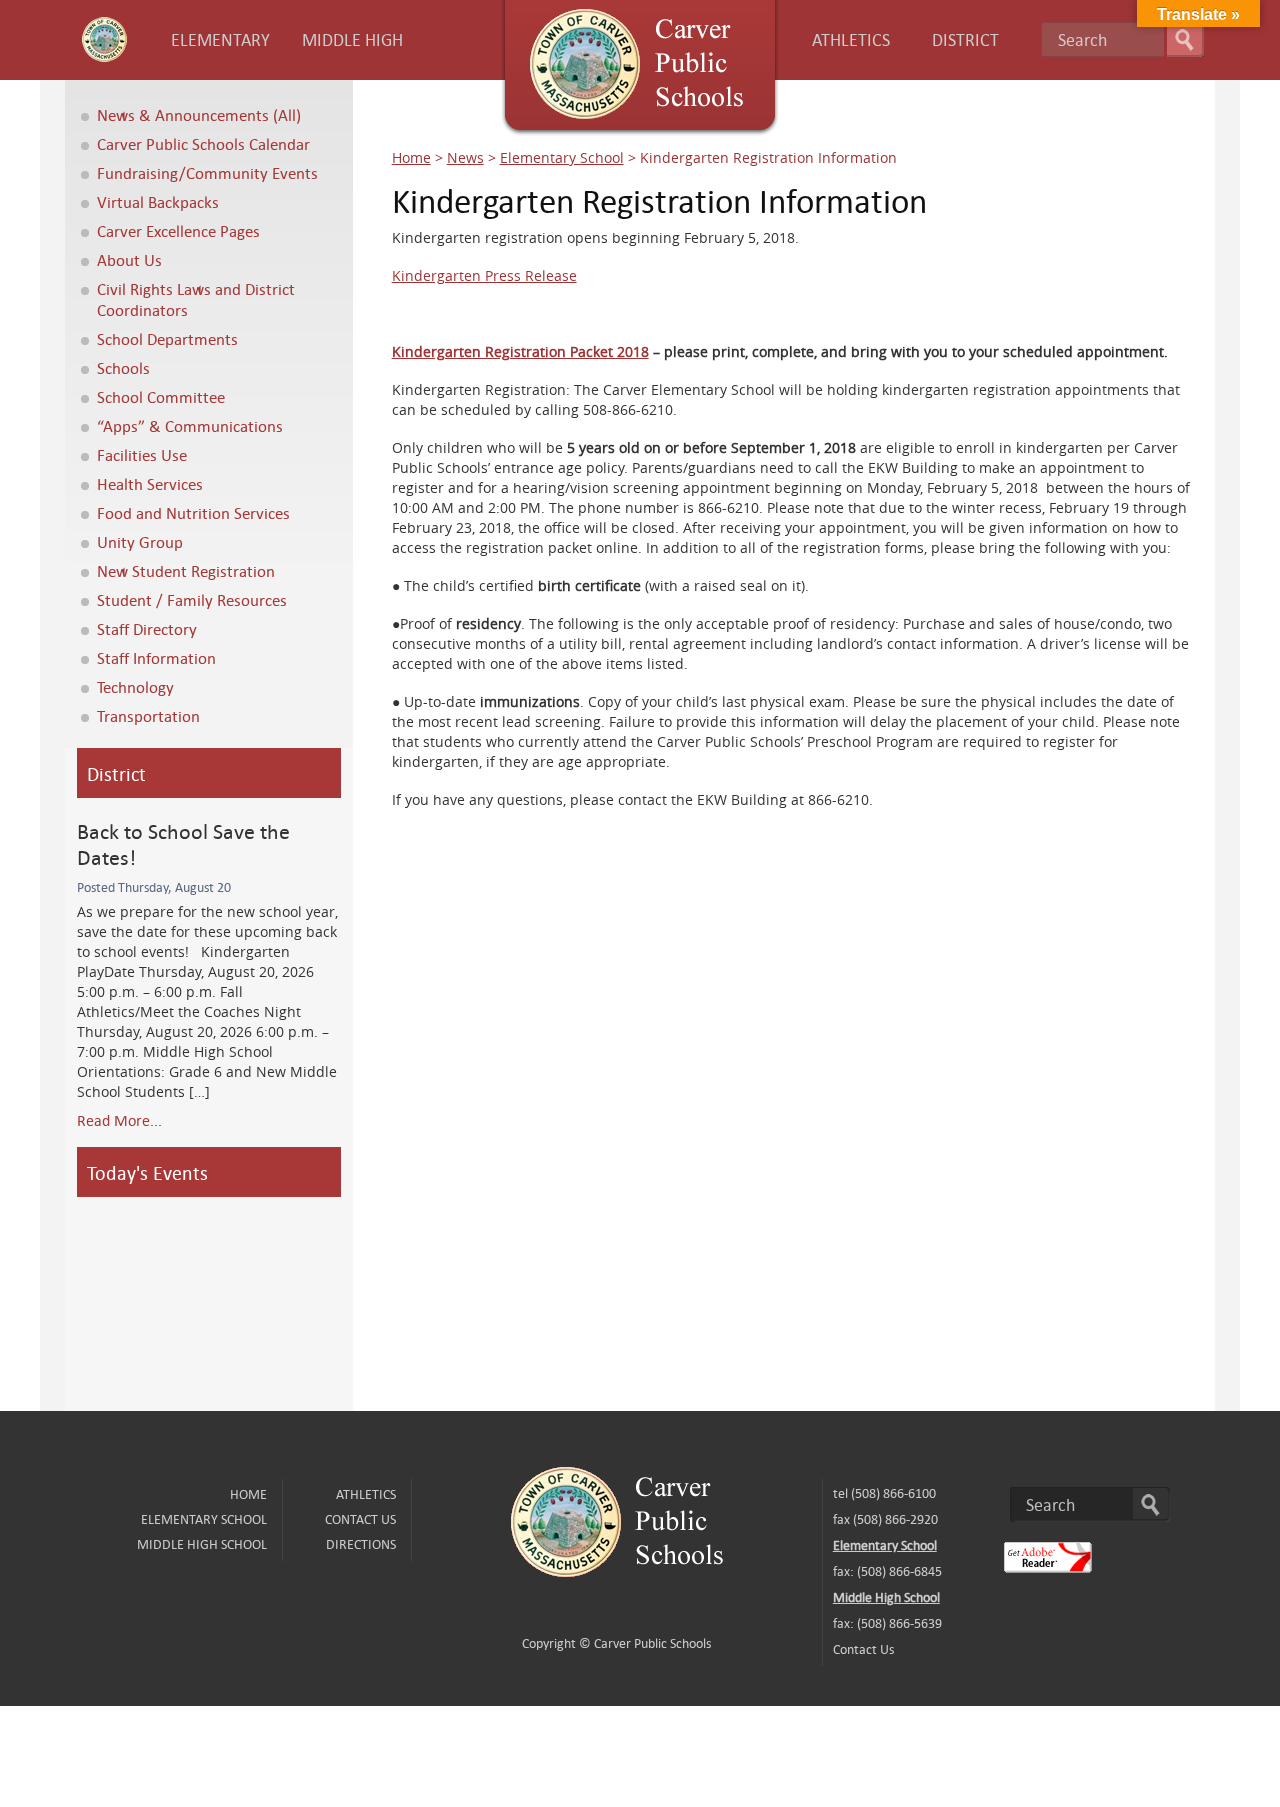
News (465, 157)
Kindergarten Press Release (484, 275)
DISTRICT (965, 39)
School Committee (161, 396)
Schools (123, 367)
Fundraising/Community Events (207, 172)
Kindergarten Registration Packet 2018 (520, 351)
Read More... (119, 1120)
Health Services (150, 483)
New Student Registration (186, 570)
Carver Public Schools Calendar (203, 143)
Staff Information (156, 657)
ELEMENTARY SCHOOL (204, 1519)
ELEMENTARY (220, 39)
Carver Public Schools (652, 1643)
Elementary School (562, 157)
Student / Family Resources (192, 599)
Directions (361, 1544)
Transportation (148, 715)
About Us (129, 259)
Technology (135, 686)
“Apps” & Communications (190, 425)
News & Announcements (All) (199, 114)
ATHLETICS (851, 39)
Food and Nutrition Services (193, 512)
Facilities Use (142, 454)
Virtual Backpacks (158, 201)
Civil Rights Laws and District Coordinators (196, 299)
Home (411, 157)
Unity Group (140, 541)
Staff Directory (147, 628)
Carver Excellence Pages (178, 230)
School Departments (167, 338)
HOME (248, 1494)
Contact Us (360, 1519)
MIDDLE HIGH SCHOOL (202, 1544)
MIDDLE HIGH (352, 39)
